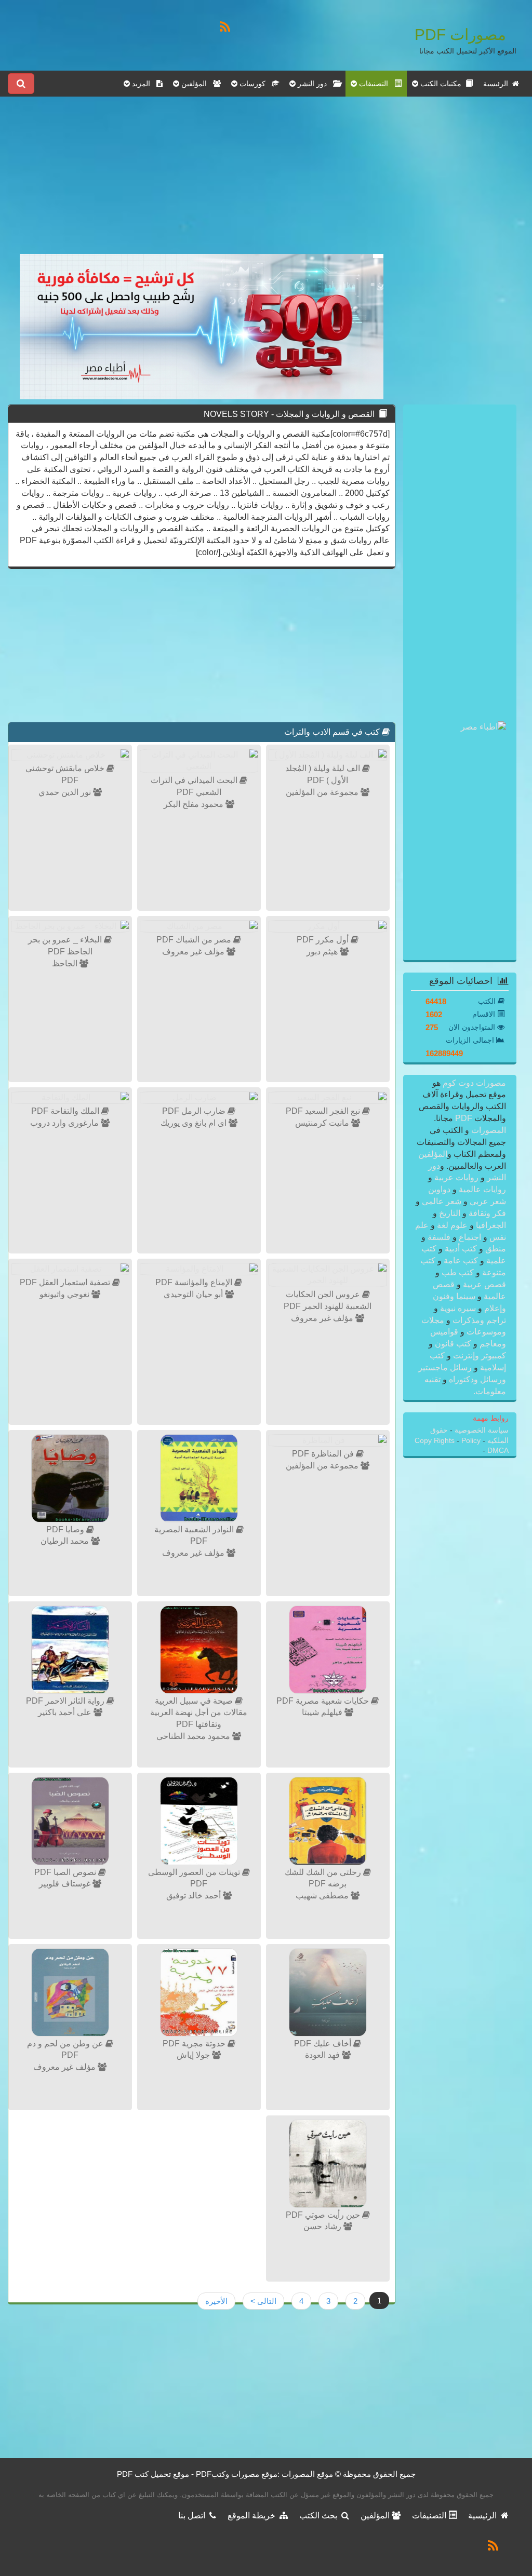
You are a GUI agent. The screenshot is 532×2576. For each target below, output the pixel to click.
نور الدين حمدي (66, 792)
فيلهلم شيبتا (323, 1712)
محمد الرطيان (66, 1541)
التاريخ (450, 1213)
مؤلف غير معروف (194, 952)
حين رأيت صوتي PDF (324, 2215)
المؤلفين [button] (196, 84)
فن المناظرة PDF (324, 1454)
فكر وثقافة (486, 1213)
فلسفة (439, 1237)
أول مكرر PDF (324, 940)
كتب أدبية (461, 1249)
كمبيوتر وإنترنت (478, 1356)
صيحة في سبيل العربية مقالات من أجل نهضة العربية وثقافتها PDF (199, 1713)
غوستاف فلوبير (66, 1884)
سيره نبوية (458, 1308)
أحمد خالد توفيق (195, 1896)
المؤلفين (433, 1154)
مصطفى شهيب (323, 1896)
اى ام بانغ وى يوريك (195, 1123)
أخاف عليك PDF (324, 2044)
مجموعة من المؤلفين (323, 792)
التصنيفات (430, 2516)
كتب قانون (453, 1344)
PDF (464, 1118)
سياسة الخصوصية (481, 1430)
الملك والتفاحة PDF (66, 1111)
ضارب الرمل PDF (195, 1111)
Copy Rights (436, 1441)
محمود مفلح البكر (195, 804)
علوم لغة (452, 1225)
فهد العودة (323, 2055)
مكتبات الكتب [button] (442, 84)
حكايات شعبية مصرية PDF (324, 1701)
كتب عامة (461, 1260)
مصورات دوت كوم (473, 1083)
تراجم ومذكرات (478, 1320)
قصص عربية (483, 1284)
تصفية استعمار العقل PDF (66, 1282)
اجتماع (470, 1237)
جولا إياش (194, 2055)
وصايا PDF (66, 1529)
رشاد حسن (323, 2226)
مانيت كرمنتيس (323, 1123)
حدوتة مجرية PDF (195, 2044)
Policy (471, 1441)
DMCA (498, 1451)
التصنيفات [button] (376, 84)
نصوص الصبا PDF (66, 1872)
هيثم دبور (323, 952)
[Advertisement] (202, 181)
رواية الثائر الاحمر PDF (66, 1701)
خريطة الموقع (254, 2516)
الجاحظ (66, 963)
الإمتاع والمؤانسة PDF (195, 1282)
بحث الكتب (320, 2516)
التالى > (263, 2301)
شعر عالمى (442, 1201)
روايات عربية (456, 1177)
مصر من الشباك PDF (195, 940)
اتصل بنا (194, 2516)
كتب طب (458, 1272)
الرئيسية (498, 84)
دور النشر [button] (314, 84)
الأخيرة (216, 2301)
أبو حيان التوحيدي (194, 1294)
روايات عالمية (481, 1189)
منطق (495, 1249)
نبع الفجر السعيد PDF (324, 1111)
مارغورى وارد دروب (65, 1123)
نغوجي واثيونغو (65, 1294)
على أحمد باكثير (66, 1712)
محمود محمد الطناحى (194, 1736)
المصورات (488, 1130)
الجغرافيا (490, 1225)
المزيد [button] (143, 84)
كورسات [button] (255, 84)
